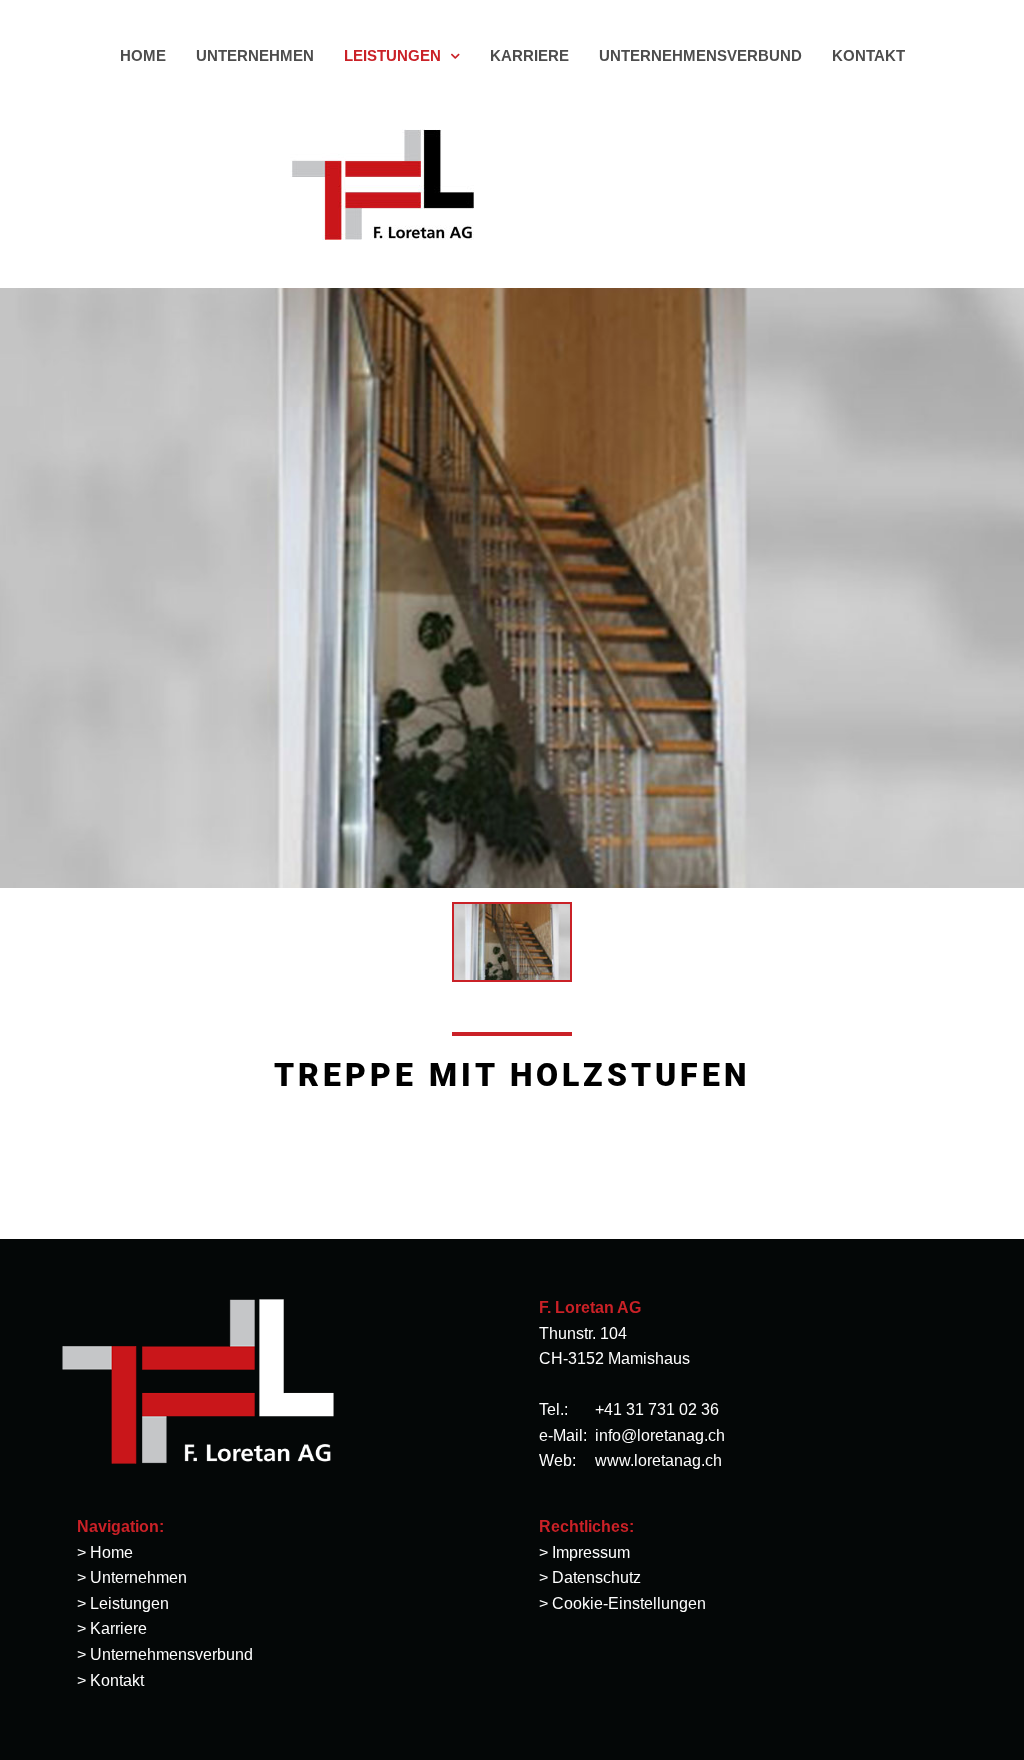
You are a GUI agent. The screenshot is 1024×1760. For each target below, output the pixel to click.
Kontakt (117, 1680)
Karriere (118, 1628)
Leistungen (129, 1603)
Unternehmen (138, 1577)
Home (111, 1552)
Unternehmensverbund (171, 1654)
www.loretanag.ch (658, 1460)
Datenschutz (596, 1577)
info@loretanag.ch (660, 1435)
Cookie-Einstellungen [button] (629, 1603)
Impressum (591, 1552)
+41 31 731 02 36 (657, 1409)
